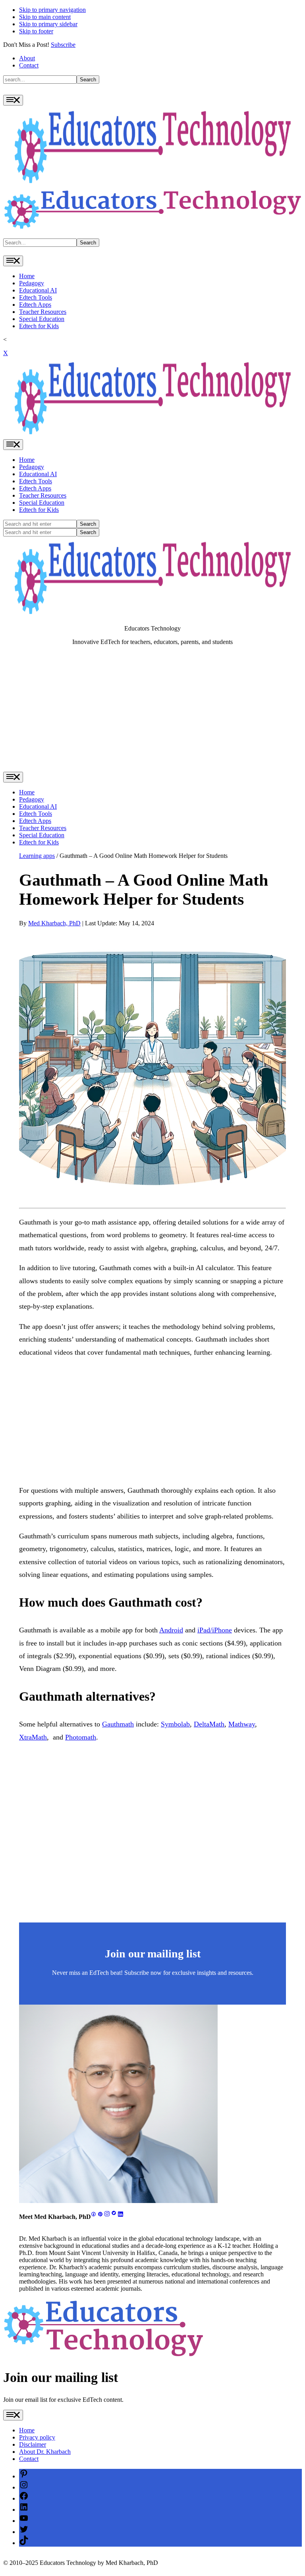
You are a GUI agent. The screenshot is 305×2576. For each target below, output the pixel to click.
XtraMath (33, 1737)
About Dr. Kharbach (45, 2452)
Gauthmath (118, 1724)
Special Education (42, 319)
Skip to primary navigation (52, 10)
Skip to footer (36, 31)
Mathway (242, 1724)
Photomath (81, 1737)
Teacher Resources (43, 312)
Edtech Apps (35, 305)
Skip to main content (45, 17)
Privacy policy (37, 2437)
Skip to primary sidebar (48, 24)
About (27, 58)
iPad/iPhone (215, 1630)
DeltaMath (209, 1724)
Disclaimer (33, 2444)
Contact (29, 65)
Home (27, 276)
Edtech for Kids (39, 326)
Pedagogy (32, 283)
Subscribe (63, 45)
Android (171, 1630)
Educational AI (38, 290)
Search (88, 80)
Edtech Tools (36, 297)
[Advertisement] (152, 712)
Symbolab (175, 1724)
